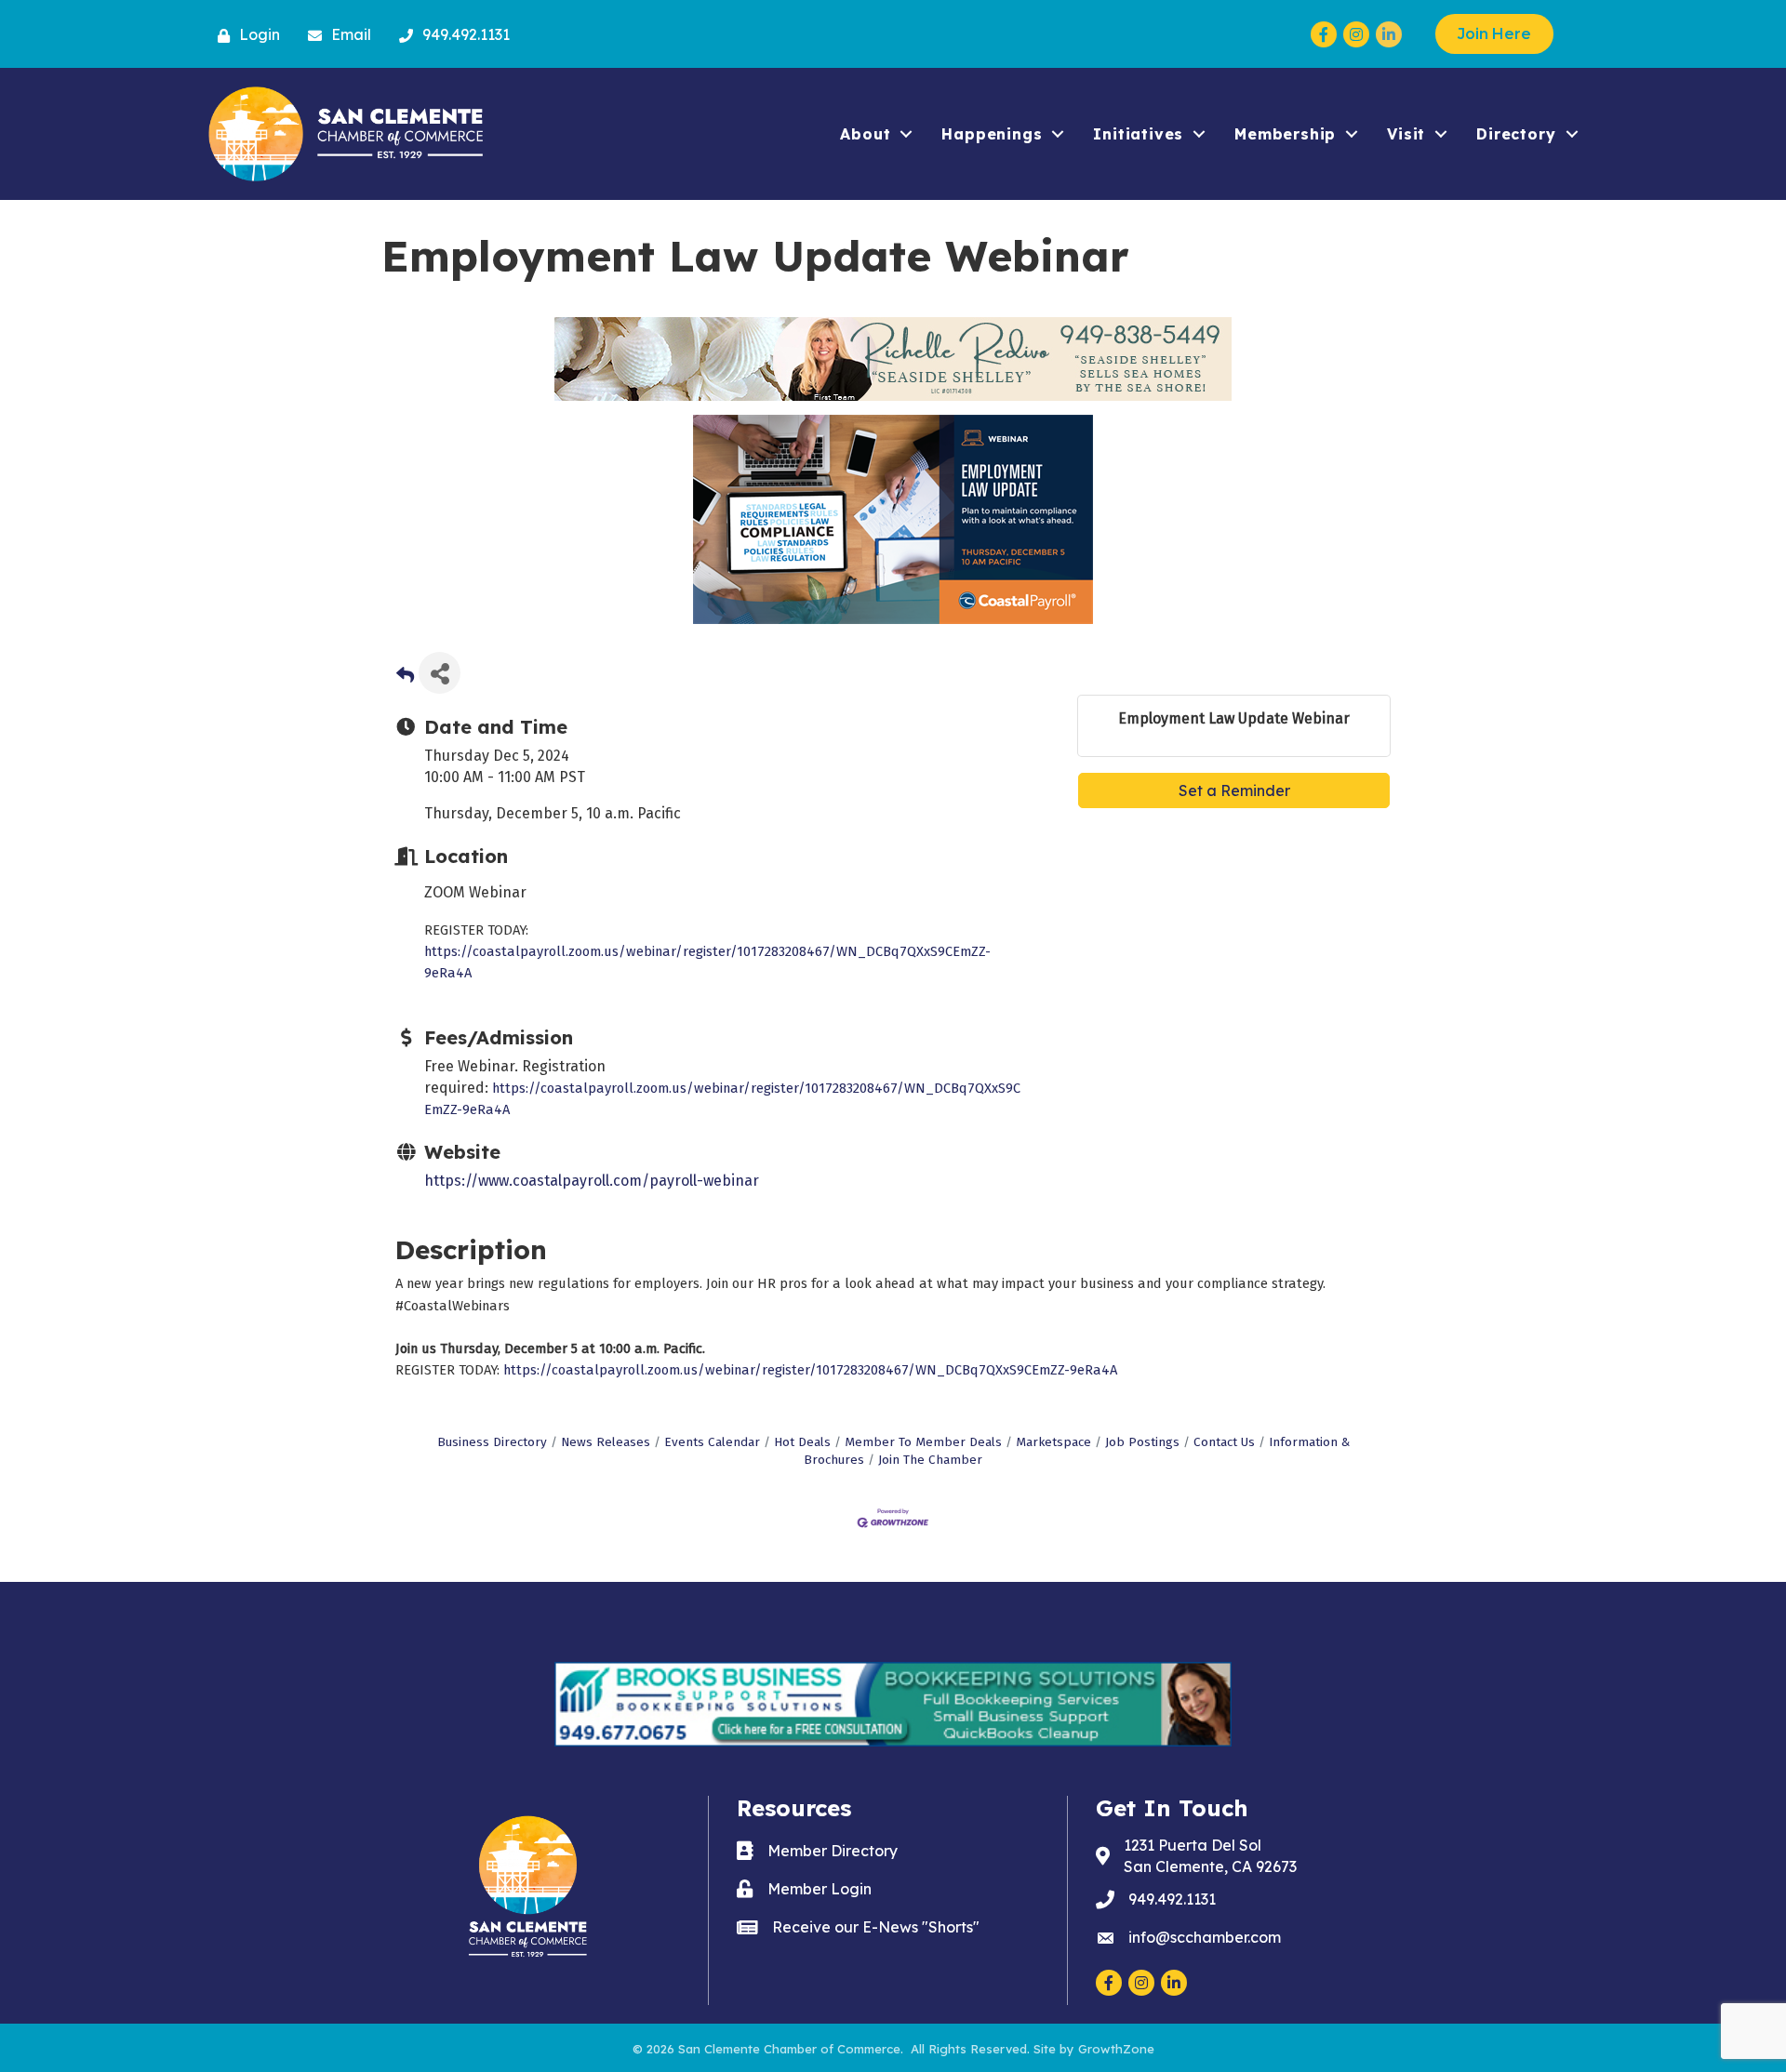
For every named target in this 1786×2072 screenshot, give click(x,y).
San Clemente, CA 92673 (1210, 1856)
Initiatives (1138, 134)
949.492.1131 (1172, 1899)
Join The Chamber (930, 1460)
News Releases (606, 1442)
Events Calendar (712, 1442)
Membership (1285, 134)
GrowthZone (1116, 2049)
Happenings (992, 134)
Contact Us (1224, 1442)
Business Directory (492, 1442)
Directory (1516, 134)
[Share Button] (440, 673)
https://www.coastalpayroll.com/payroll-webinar (592, 1181)
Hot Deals (802, 1442)
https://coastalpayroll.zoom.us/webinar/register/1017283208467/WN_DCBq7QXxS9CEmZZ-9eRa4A (810, 1370)
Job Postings (1142, 1442)
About (865, 134)
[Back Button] (405, 678)
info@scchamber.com (1205, 1937)
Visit (1406, 134)
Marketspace (1053, 1442)
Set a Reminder (1234, 790)
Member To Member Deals (923, 1442)
